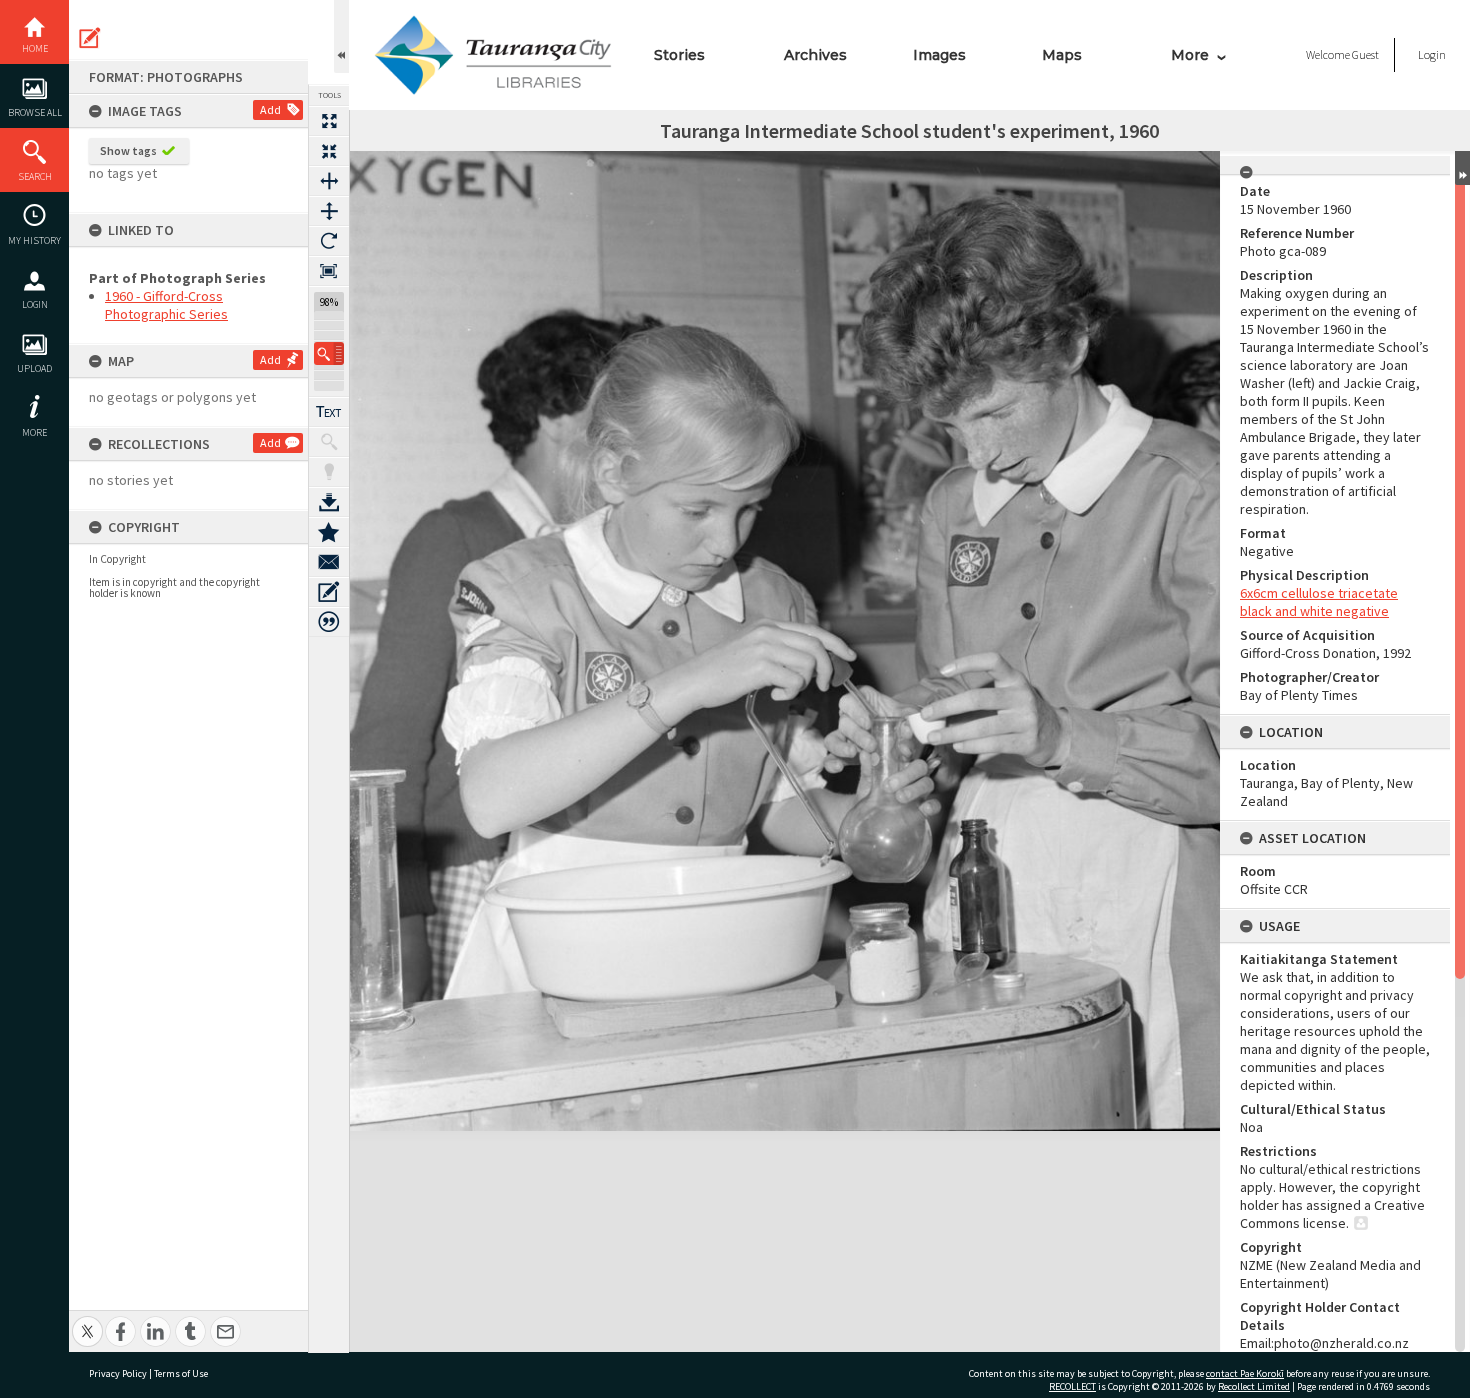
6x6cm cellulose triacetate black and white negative (1319, 602)
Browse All (35, 112)
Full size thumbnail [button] (329, 121)
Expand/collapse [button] (1462, 168)
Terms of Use (181, 1373)
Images (939, 55)
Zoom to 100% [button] (329, 271)
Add (270, 109)
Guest (1365, 54)
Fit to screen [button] (329, 151)
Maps (1062, 55)
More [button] (34, 432)
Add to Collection (329, 532)
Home (35, 48)
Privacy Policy (118, 1373)
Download (329, 502)
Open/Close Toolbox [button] (341, 36)
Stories (679, 55)
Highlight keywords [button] (329, 472)
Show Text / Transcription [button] (329, 412)
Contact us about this (329, 562)
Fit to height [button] (329, 211)
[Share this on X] (87, 1320)
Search (35, 176)
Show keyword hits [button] (329, 442)
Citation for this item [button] (329, 622)
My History (34, 240)
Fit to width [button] (329, 181)
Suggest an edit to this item (90, 38)
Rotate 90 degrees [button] (329, 241)
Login (35, 304)
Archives (815, 55)
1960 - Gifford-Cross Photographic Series (166, 305)
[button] (329, 353)
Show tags (128, 150)
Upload (34, 368)
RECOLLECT (1072, 1386)
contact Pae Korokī (1245, 1373)
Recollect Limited (1254, 1386)
